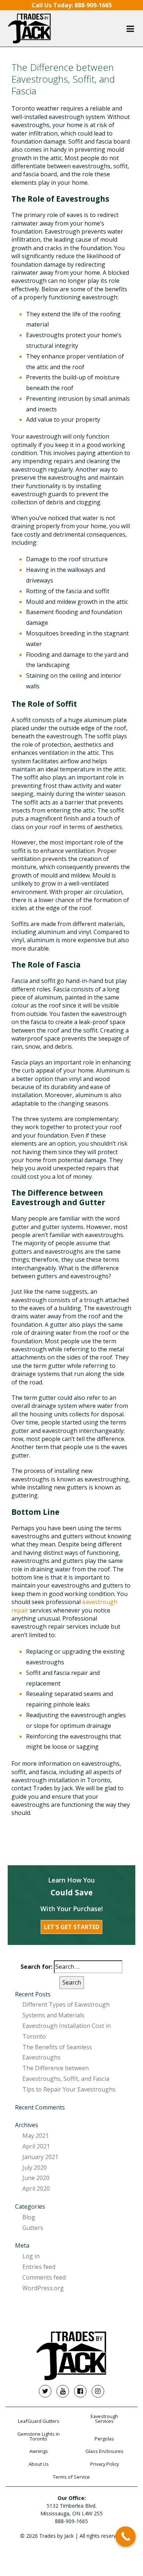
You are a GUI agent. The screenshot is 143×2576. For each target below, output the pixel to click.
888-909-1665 (71, 2521)
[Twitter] (45, 2391)
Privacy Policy (104, 2464)
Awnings (39, 2451)
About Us (39, 2464)
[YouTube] (63, 2391)
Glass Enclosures (104, 2451)
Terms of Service (71, 2477)
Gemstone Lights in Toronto (38, 2436)
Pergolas (104, 2439)
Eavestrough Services (104, 2419)
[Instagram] (98, 2391)
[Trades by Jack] (30, 28)
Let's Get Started (72, 1927)
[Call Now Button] (126, 2537)
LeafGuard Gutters (39, 2421)
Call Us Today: (72, 5)
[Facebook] (80, 2391)
